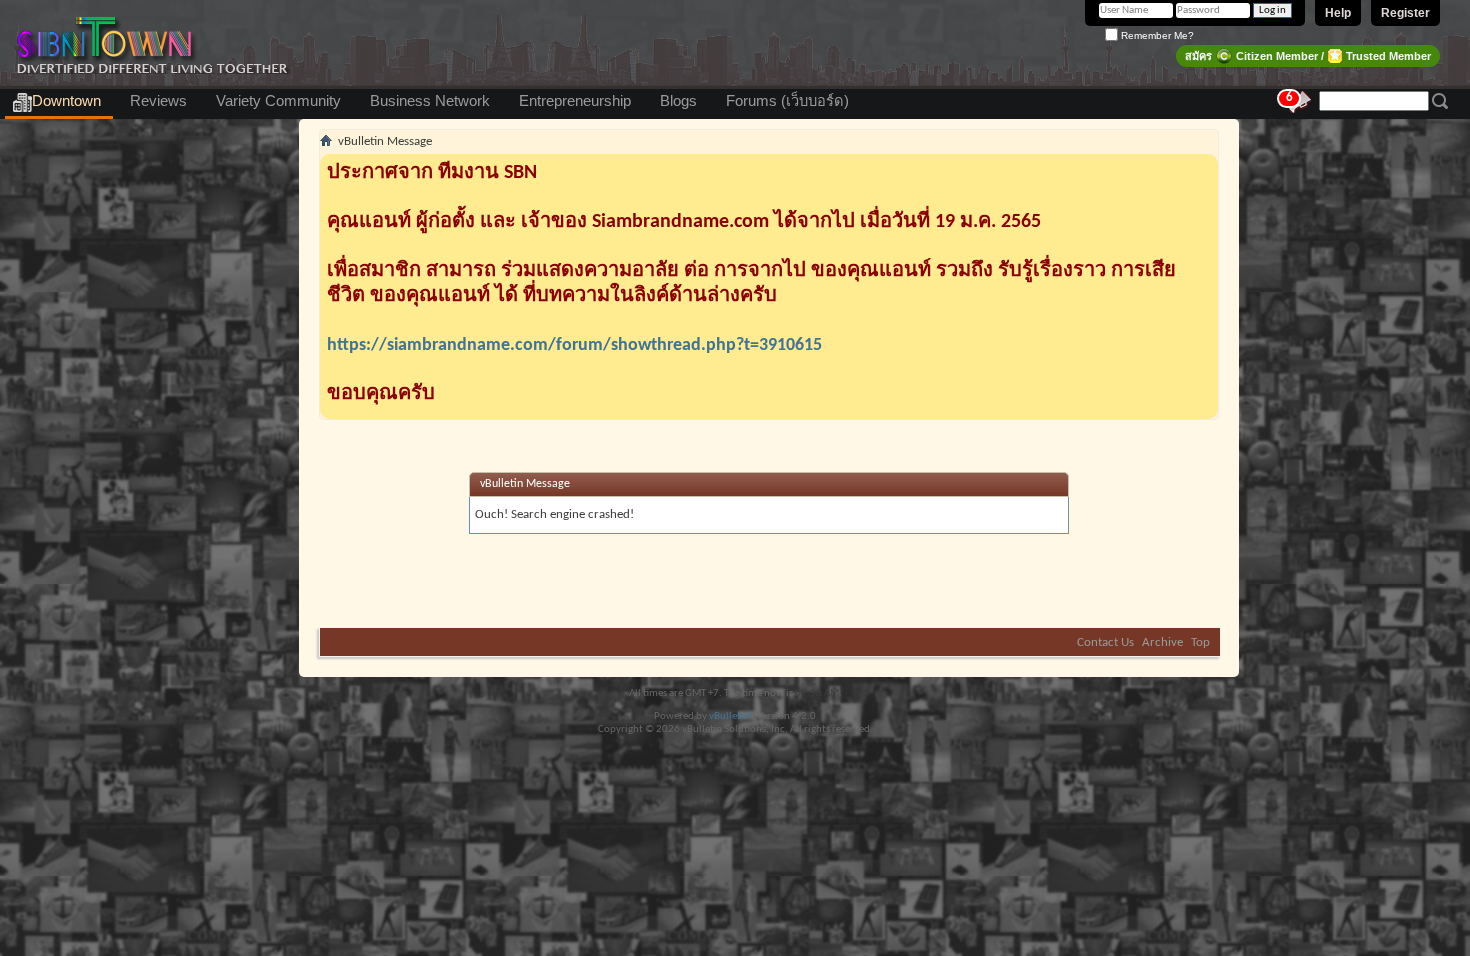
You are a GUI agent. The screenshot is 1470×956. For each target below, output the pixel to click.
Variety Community (278, 101)
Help (1338, 13)
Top (1200, 642)
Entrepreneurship (575, 101)
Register (1405, 13)
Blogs (678, 101)
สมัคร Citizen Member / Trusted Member (1308, 56)
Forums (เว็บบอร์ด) (787, 101)
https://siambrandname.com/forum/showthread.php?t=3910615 (574, 345)
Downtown (66, 101)
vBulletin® (732, 716)
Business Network (430, 101)
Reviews (158, 101)
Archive (1162, 642)
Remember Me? (1156, 35)
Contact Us (1105, 642)
